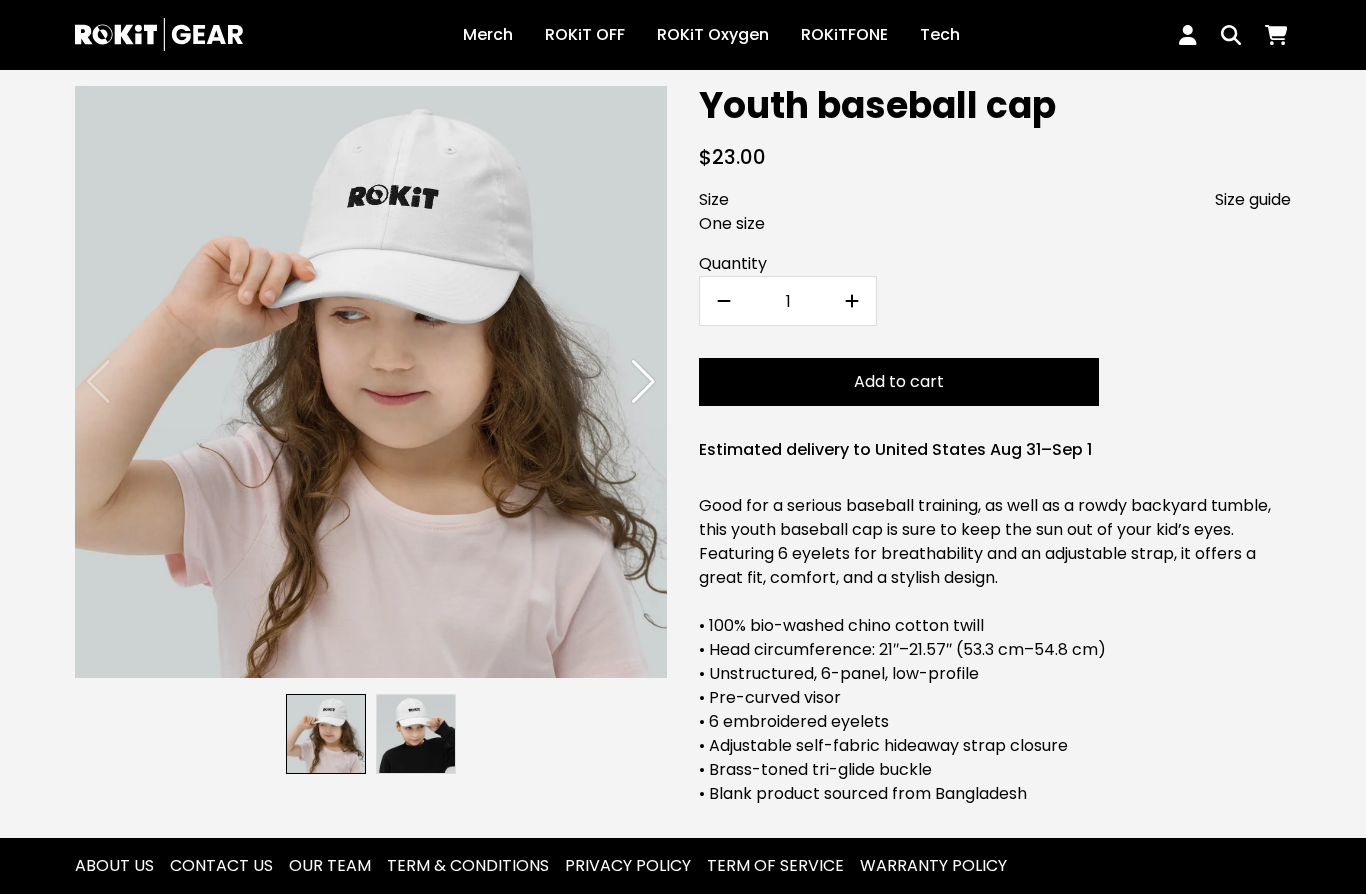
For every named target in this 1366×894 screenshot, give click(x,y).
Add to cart (899, 381)
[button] (643, 382)
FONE (844, 34)
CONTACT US (221, 865)
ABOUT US (114, 865)
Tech (940, 34)
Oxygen (713, 34)
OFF (585, 34)
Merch (488, 34)
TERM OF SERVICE (775, 865)
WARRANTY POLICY (933, 865)
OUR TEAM (330, 865)
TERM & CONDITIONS (468, 865)
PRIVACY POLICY (628, 865)
